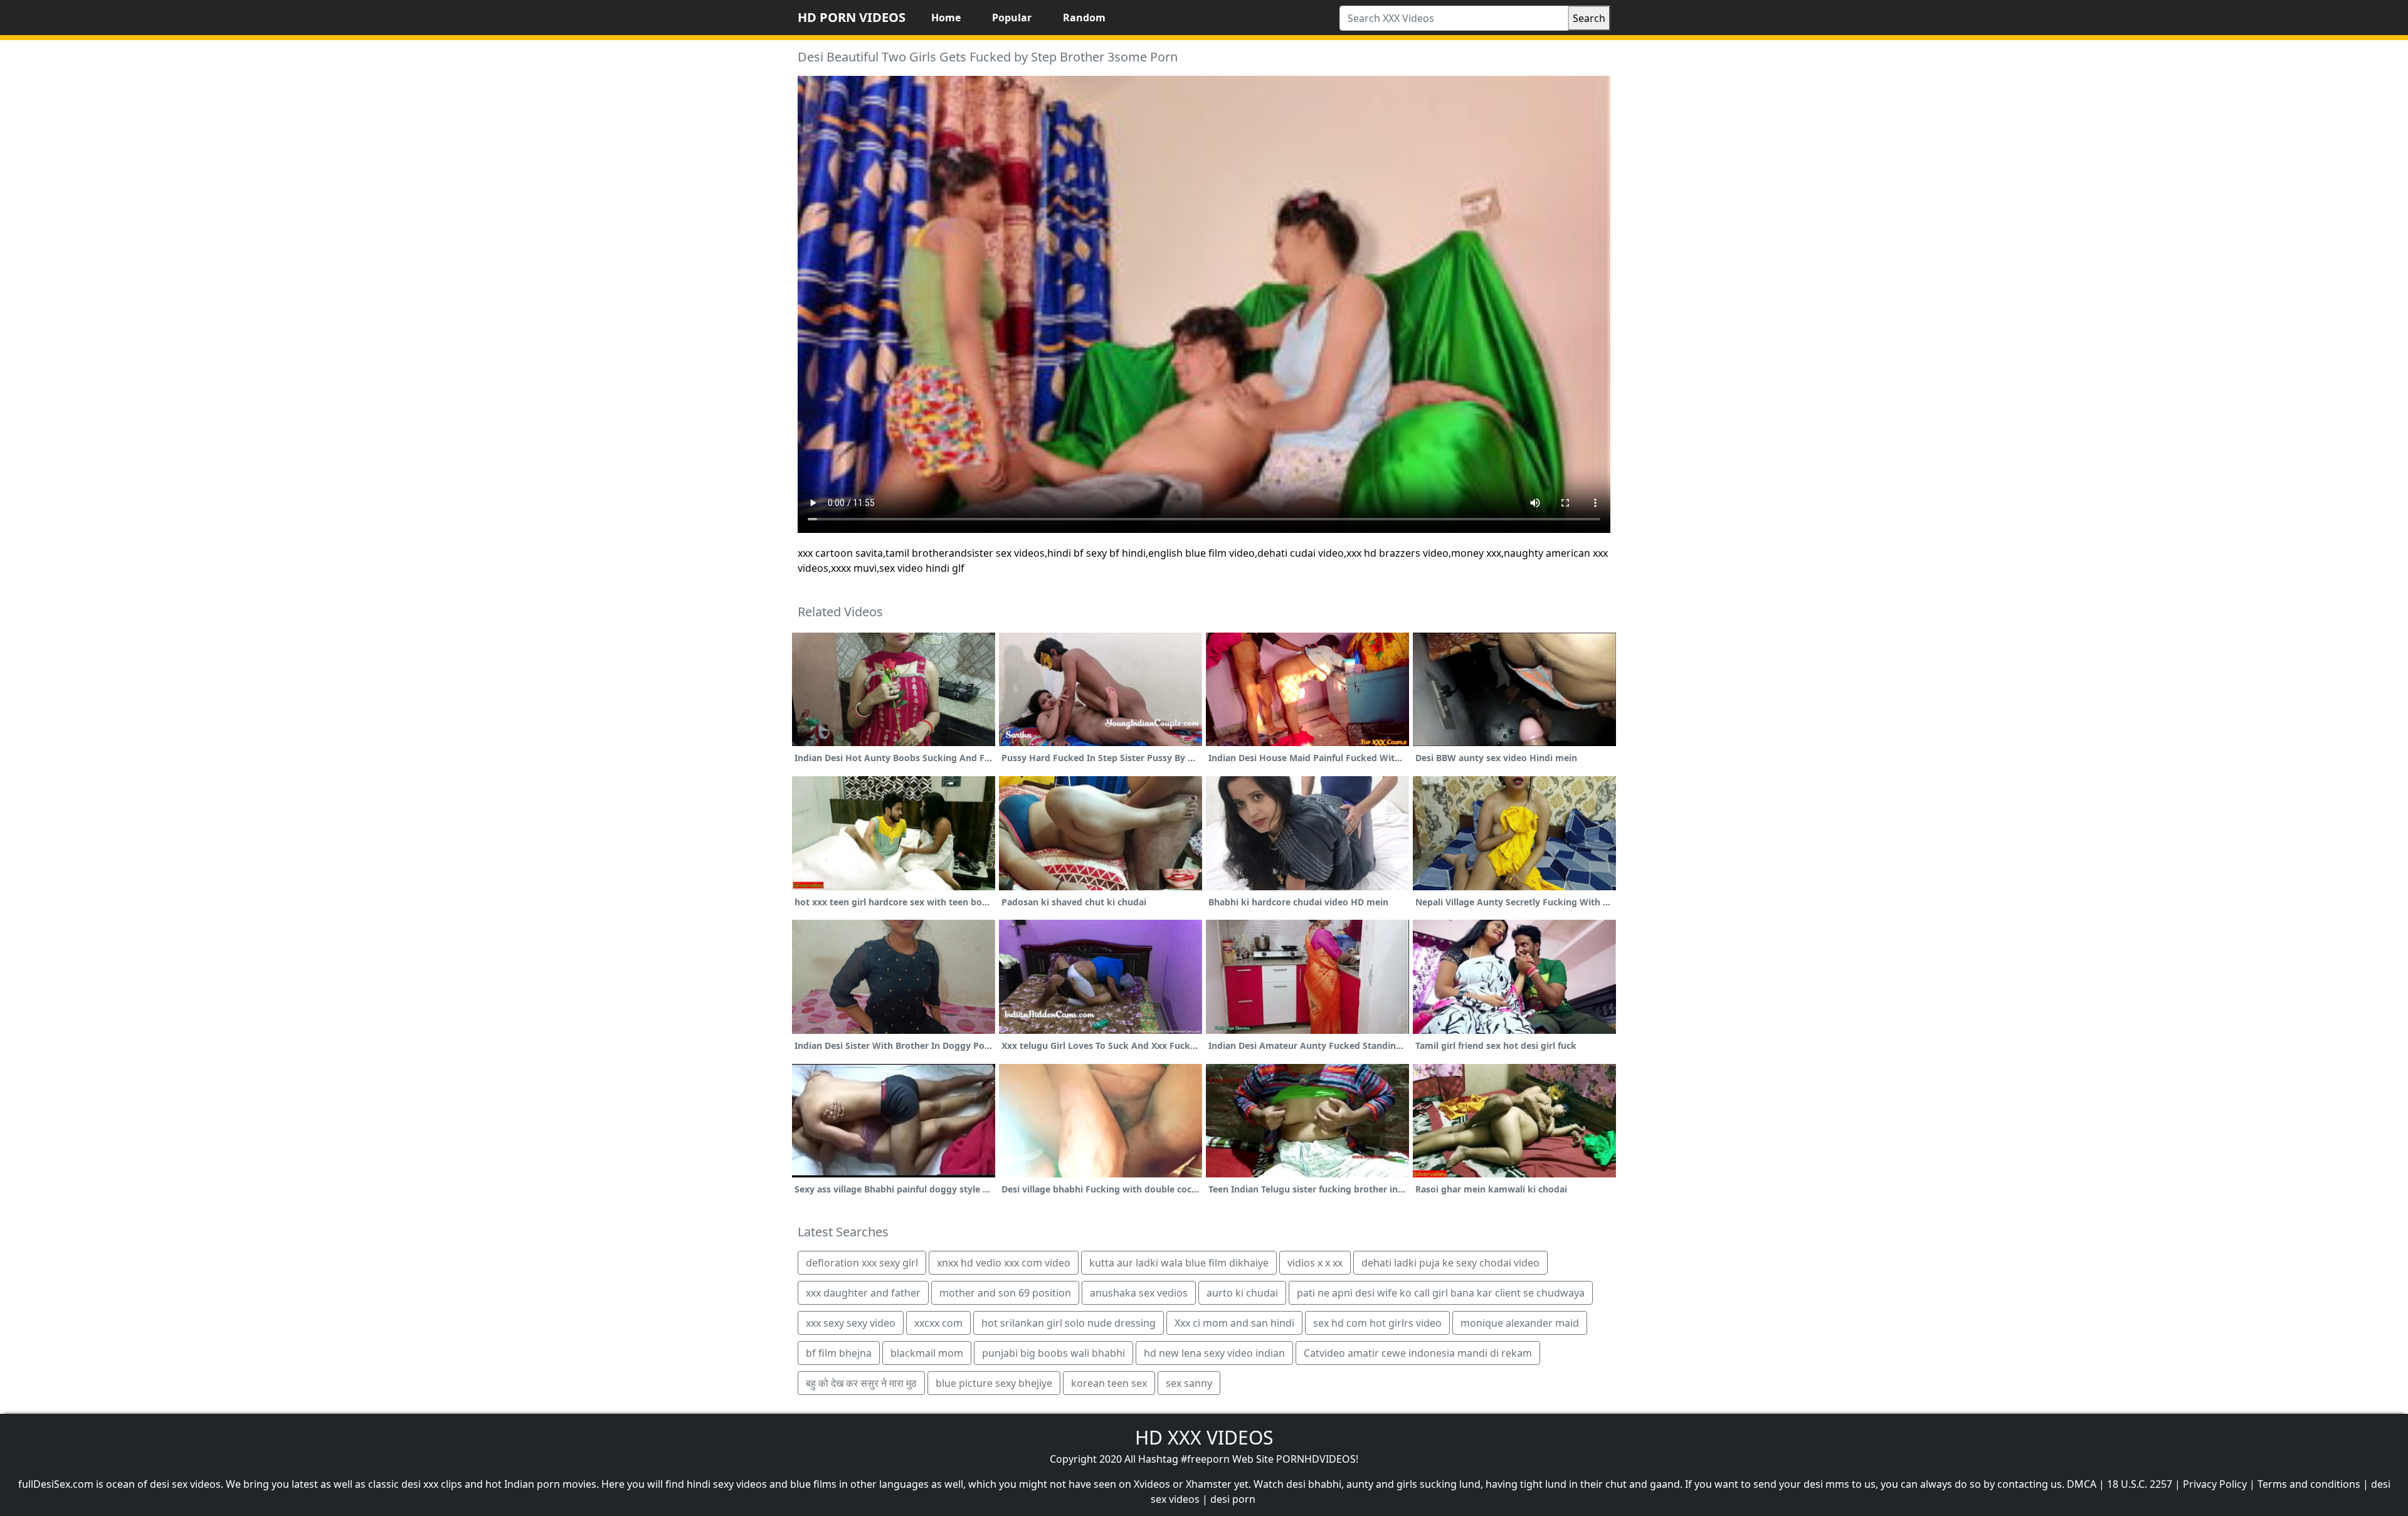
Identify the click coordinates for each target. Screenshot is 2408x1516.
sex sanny (1189, 1383)
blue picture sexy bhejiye (994, 1383)
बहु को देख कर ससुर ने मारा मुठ (861, 1383)
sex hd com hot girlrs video (1377, 1323)
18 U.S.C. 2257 (2140, 1484)
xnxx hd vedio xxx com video (1004, 1263)
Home (946, 18)
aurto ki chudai (1242, 1293)
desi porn (1233, 1499)
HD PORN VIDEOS (852, 17)
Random (1084, 18)
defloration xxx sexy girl (862, 1263)
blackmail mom (927, 1353)
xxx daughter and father (863, 1293)
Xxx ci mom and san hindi (1234, 1323)
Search (1589, 18)
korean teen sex (1109, 1383)
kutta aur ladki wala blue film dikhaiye (1179, 1263)
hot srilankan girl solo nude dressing (1069, 1323)
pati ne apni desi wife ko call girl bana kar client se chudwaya (1441, 1293)
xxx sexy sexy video (851, 1323)
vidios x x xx (1315, 1263)
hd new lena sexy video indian (1214, 1353)
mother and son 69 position (1005, 1293)
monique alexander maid (1520, 1323)
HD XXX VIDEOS (1204, 1437)
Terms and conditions (2309, 1484)
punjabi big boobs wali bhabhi (1053, 1353)
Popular (1012, 18)
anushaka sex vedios (1139, 1293)
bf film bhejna (839, 1353)
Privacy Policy (2215, 1484)
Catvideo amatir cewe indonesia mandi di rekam (1418, 1353)
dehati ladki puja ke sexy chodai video (1450, 1263)
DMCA (2082, 1484)
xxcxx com (938, 1323)
